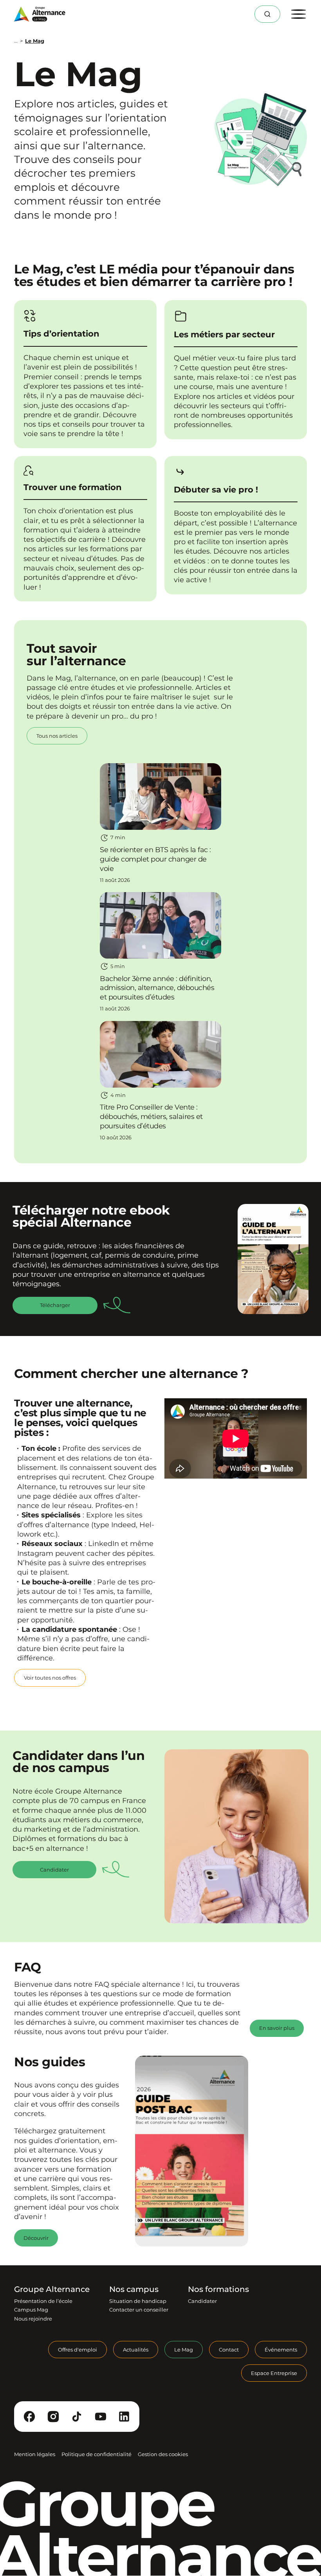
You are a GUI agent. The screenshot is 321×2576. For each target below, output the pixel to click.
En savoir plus (277, 2028)
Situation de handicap (138, 2301)
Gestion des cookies (163, 2455)
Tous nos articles (57, 736)
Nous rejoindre (33, 2319)
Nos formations (218, 2289)
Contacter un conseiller (139, 2310)
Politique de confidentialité (96, 2455)
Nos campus (134, 2289)
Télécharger (55, 1305)
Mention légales (35, 2455)
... (16, 41)
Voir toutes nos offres (50, 1678)
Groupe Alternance (52, 2289)
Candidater (54, 1870)
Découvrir (36, 2238)
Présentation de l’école (43, 2301)
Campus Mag (31, 2310)
